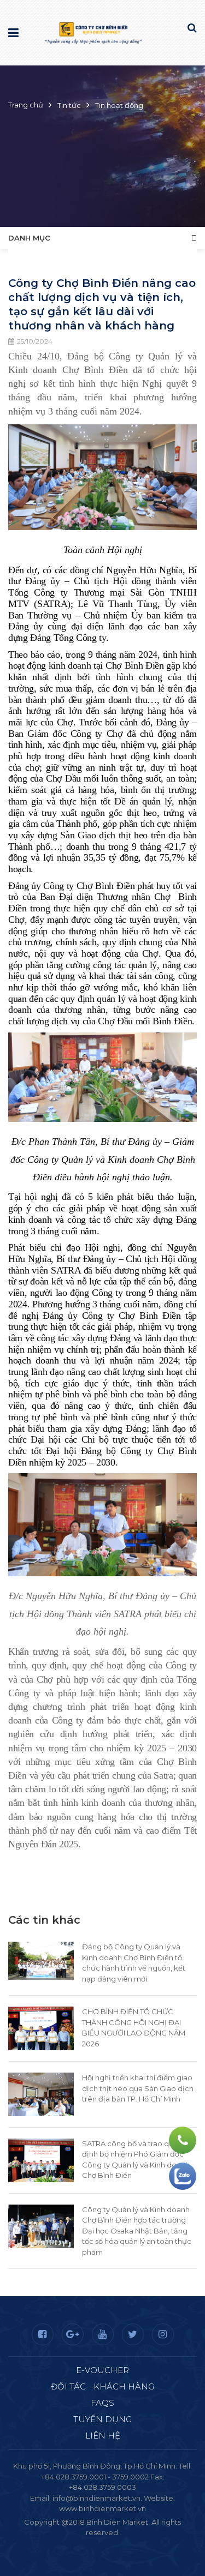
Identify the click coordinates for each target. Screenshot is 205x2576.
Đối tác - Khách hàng (102, 2386)
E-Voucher (102, 2370)
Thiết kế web (77, 2543)
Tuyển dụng (102, 2419)
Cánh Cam (132, 2543)
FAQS (102, 2403)
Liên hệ (103, 2436)
